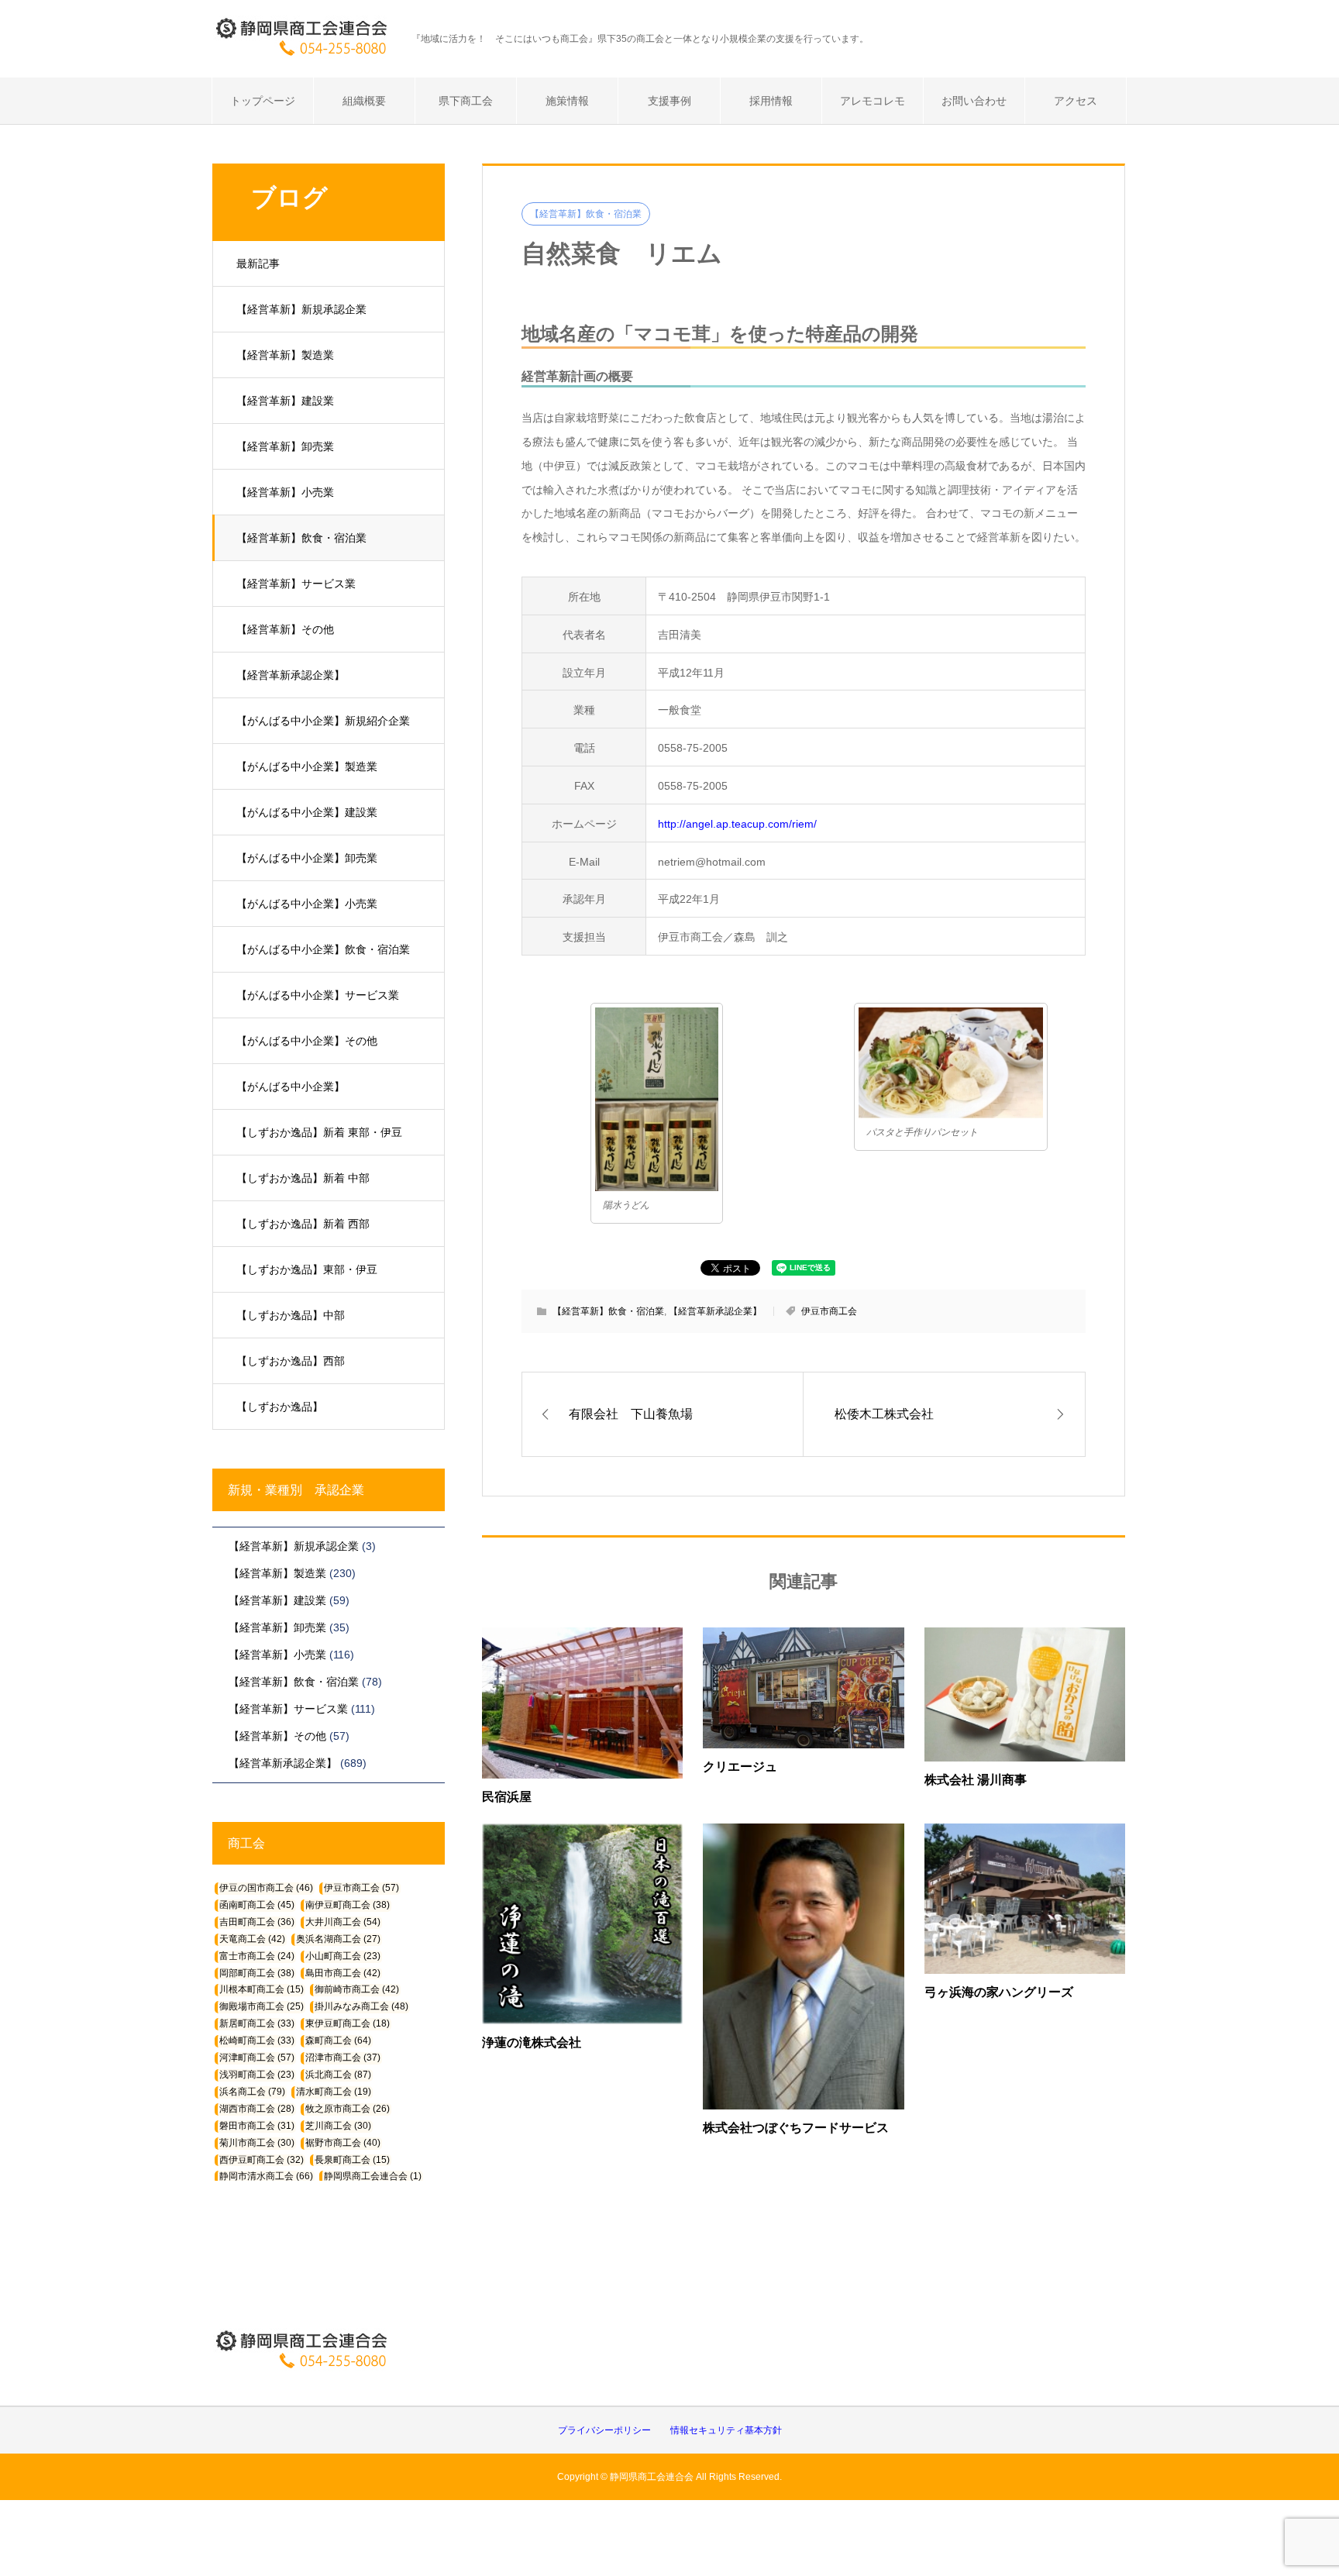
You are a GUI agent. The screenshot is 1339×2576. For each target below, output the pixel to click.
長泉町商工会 (352, 2160)
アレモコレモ (873, 101)
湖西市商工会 (257, 2109)
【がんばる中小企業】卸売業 (307, 858)
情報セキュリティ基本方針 (726, 2430)
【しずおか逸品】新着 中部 (303, 1178)
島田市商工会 (343, 1973)
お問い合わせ (974, 101)
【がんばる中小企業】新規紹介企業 (323, 721)
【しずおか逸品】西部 (291, 1361)
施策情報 (567, 101)
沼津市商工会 (343, 2058)
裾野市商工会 (343, 2143)
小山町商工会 (343, 1956)
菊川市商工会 (257, 2143)
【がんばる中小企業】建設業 (307, 812)
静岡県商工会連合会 (373, 2176)
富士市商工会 (257, 1956)
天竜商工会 (252, 1939)
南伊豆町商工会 (348, 1905)
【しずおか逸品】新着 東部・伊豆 (319, 1132)
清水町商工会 (334, 2092)
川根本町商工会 (262, 1989)
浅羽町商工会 (257, 2075)
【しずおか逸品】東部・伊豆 (307, 1269)
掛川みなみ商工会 (361, 2006)
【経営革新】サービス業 (296, 584)
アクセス (1076, 101)
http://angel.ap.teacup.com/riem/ (737, 824)
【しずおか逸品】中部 (291, 1315)
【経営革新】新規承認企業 (301, 309)
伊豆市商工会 (829, 1311)
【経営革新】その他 (285, 629)
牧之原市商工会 (348, 2109)
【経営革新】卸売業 (285, 446)
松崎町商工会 (257, 2040)
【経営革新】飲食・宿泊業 (301, 538)
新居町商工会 (257, 2023)
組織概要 (364, 101)
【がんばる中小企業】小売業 (307, 904)
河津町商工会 (257, 2058)
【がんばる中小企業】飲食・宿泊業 (323, 949)
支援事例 (669, 101)
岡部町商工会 (257, 1973)
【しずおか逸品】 (280, 1407)
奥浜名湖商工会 (338, 1939)
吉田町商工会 (257, 1922)
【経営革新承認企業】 (291, 675)
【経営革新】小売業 (285, 492)
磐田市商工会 (257, 2126)
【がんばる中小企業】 (291, 1087)
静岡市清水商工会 (266, 2176)
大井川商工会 (343, 1922)
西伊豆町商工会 (262, 2160)
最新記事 (258, 263)
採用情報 (771, 101)
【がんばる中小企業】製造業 (307, 766)
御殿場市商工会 (262, 2006)
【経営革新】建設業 (285, 401)
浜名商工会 (252, 2092)
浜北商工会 (338, 2075)
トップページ (263, 101)
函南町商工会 (257, 1905)
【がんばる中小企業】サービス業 (318, 995)
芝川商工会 (338, 2126)
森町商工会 (338, 2040)
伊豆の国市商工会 (266, 1888)
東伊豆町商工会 (348, 2023)
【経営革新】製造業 (285, 355)
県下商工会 (466, 101)
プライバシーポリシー (604, 2430)
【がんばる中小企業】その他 (307, 1041)
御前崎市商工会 (357, 1989)
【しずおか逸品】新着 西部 (303, 1224)
